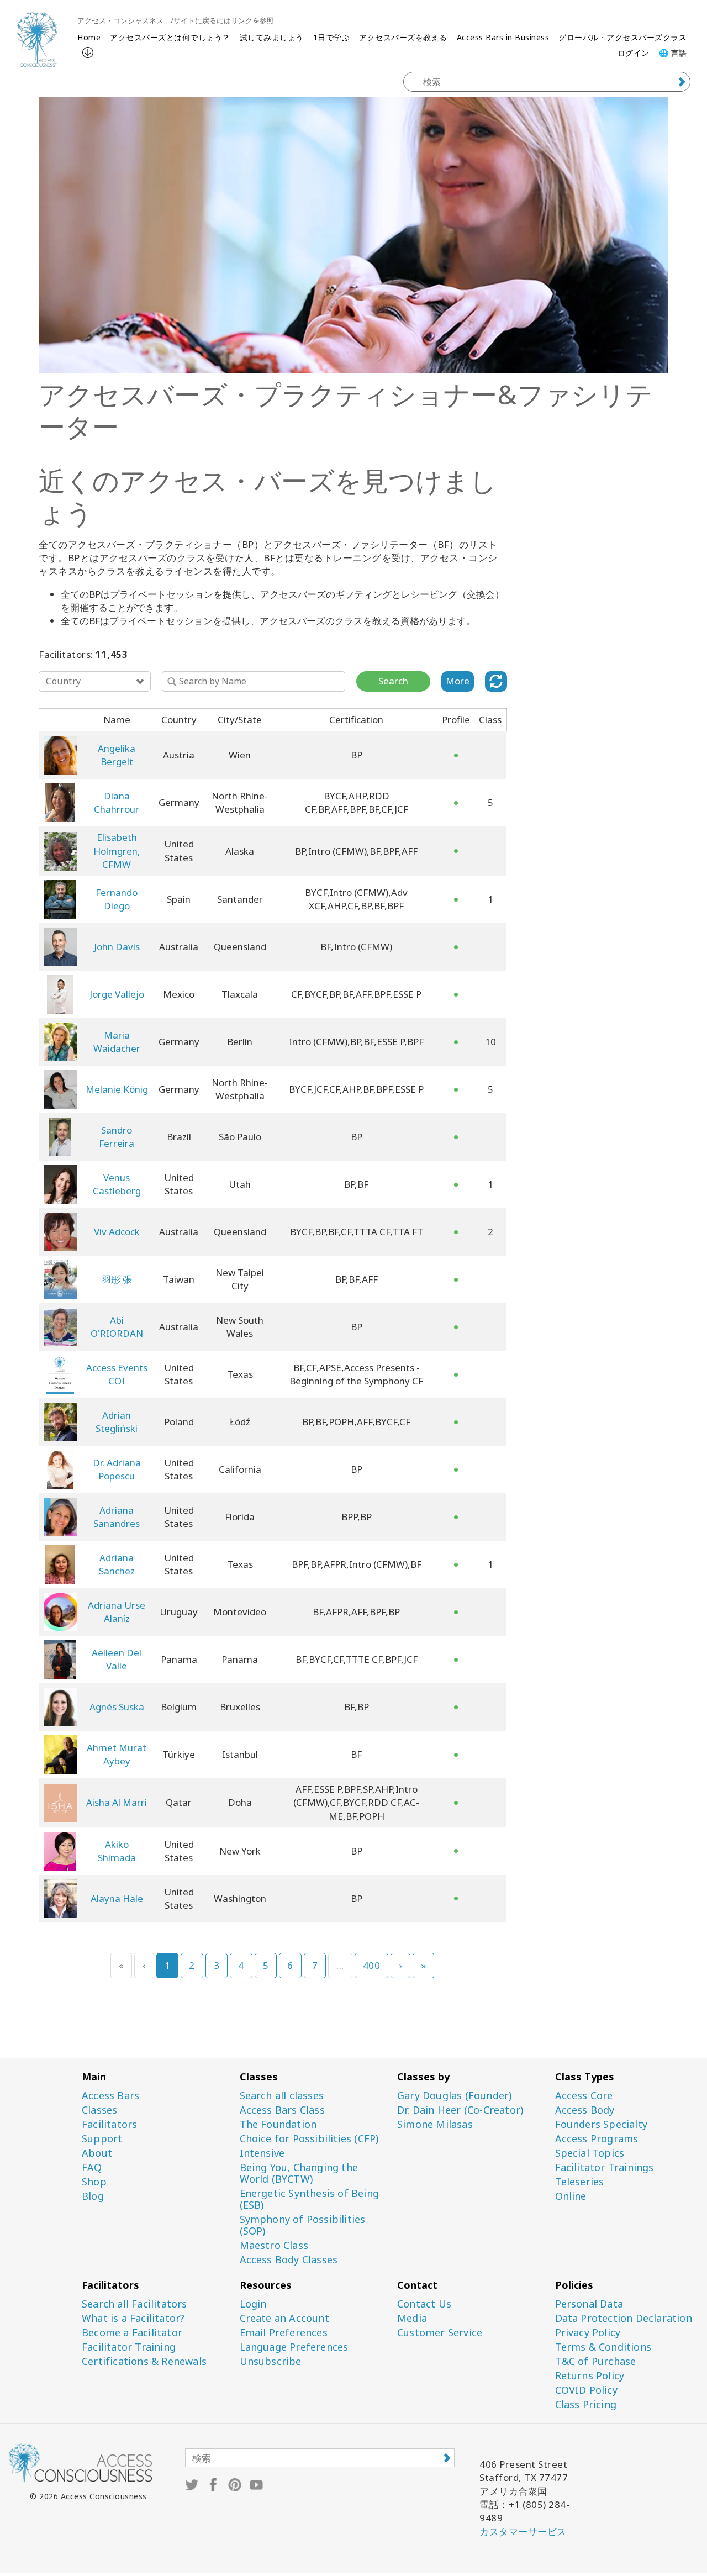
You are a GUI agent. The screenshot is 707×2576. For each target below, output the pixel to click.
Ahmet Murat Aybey (117, 1754)
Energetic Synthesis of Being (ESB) (310, 2199)
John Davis (117, 947)
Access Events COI (117, 1374)
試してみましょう (272, 37)
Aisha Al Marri (117, 1802)
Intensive (262, 2153)
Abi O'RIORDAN (117, 1327)
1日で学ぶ (332, 37)
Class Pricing (586, 2404)
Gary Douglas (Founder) (454, 2096)
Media (412, 2318)
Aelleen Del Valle (117, 1659)
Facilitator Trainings (605, 2167)
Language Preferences (294, 2347)
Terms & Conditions (603, 2347)
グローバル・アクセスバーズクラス (622, 37)
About (97, 2153)
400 (372, 1965)
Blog (93, 2196)
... (340, 1965)
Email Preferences (284, 2333)
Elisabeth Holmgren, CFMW (117, 851)
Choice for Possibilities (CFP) (309, 2139)
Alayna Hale (117, 1898)
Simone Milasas (435, 2124)
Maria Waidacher (117, 1042)
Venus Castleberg (117, 1184)
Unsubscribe (271, 2361)
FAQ (92, 2167)
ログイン (634, 53)
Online (571, 2196)
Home (89, 37)
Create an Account (284, 2318)
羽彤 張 (117, 1279)
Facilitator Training (129, 2347)
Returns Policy (590, 2376)
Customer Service (440, 2333)
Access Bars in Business (503, 37)
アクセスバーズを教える (403, 37)
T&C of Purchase (596, 2361)
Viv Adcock (117, 1232)
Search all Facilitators (134, 2304)
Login (253, 2304)
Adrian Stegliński (117, 1422)
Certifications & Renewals (144, 2361)
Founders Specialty (602, 2124)
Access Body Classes (289, 2260)
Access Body (585, 2110)
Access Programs (597, 2139)
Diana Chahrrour (117, 802)
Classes (99, 2110)
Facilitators (109, 2124)
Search (393, 681)
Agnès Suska (117, 1707)
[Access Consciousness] (37, 39)
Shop (94, 2182)
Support (102, 2139)
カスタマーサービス (523, 2532)
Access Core (584, 2096)
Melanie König (117, 1089)
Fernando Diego (117, 899)
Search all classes (282, 2096)
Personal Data (589, 2304)
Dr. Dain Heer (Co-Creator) (460, 2110)
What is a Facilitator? (133, 2318)
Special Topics (590, 2153)
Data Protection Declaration (624, 2318)
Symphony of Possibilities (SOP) (303, 2225)
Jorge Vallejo (117, 994)
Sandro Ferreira (117, 1137)
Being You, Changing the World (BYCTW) (299, 2173)
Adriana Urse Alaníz (117, 1612)
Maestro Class (274, 2245)
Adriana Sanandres (117, 1517)
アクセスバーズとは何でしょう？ (170, 37)
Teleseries (580, 2182)
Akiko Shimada (117, 1851)
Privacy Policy (588, 2333)
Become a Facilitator (132, 2333)
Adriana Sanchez (117, 1564)
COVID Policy (586, 2390)
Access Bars (110, 2096)
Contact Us (424, 2304)
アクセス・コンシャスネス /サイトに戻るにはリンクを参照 (176, 20)
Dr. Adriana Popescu (117, 1469)
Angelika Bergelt (117, 755)
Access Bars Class (282, 2110)
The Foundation (278, 2124)
